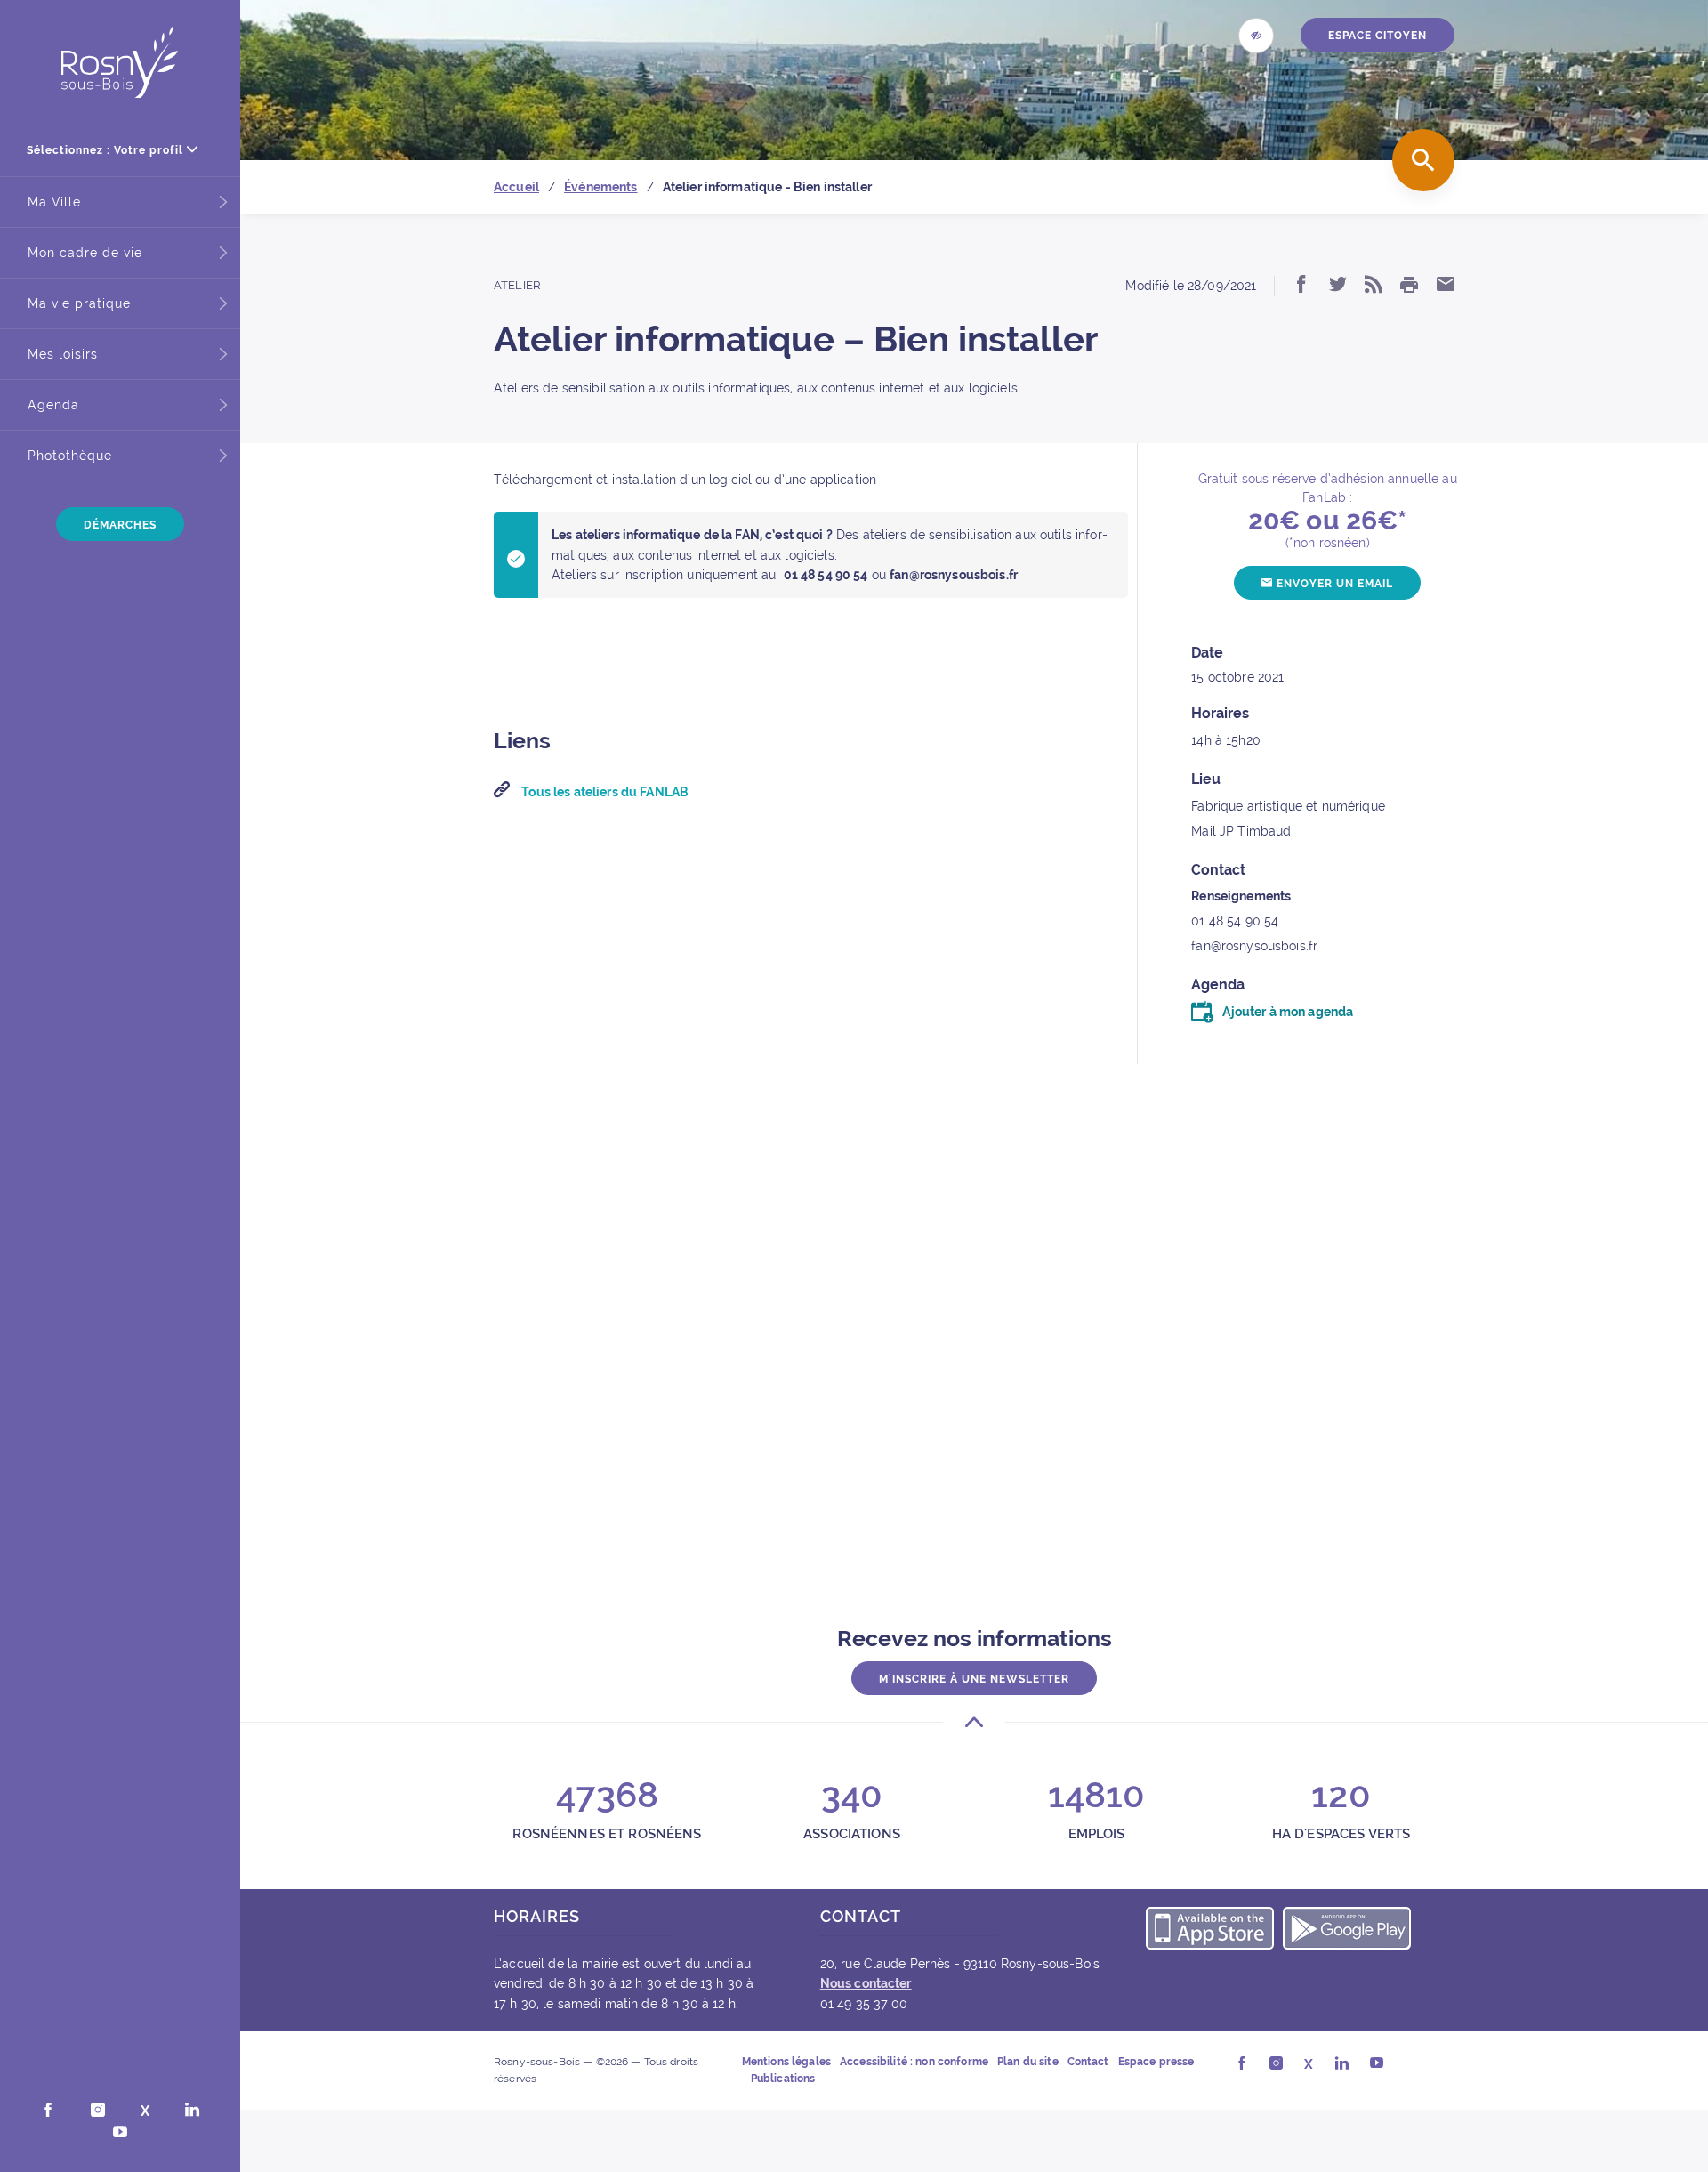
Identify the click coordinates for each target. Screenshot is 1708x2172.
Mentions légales (786, 2062)
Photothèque (70, 456)
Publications (783, 2079)
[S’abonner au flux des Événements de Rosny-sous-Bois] (1374, 286)
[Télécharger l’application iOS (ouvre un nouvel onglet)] (1210, 1931)
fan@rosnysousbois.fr (1254, 946)
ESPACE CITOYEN (1378, 36)
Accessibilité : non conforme (914, 2062)
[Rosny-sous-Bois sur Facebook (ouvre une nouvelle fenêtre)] (48, 2111)
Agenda (53, 405)
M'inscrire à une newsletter (974, 1679)
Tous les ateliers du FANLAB (604, 792)
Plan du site (1028, 2062)
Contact (1088, 2062)
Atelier (517, 285)
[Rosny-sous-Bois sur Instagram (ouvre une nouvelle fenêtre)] (98, 2111)
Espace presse (1156, 2062)
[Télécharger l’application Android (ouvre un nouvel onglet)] (1347, 1931)
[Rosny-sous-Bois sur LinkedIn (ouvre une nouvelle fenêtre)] (192, 2111)
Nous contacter (866, 1983)
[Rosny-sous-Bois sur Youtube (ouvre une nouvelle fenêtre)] (120, 2134)
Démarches (120, 525)
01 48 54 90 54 (1235, 921)
